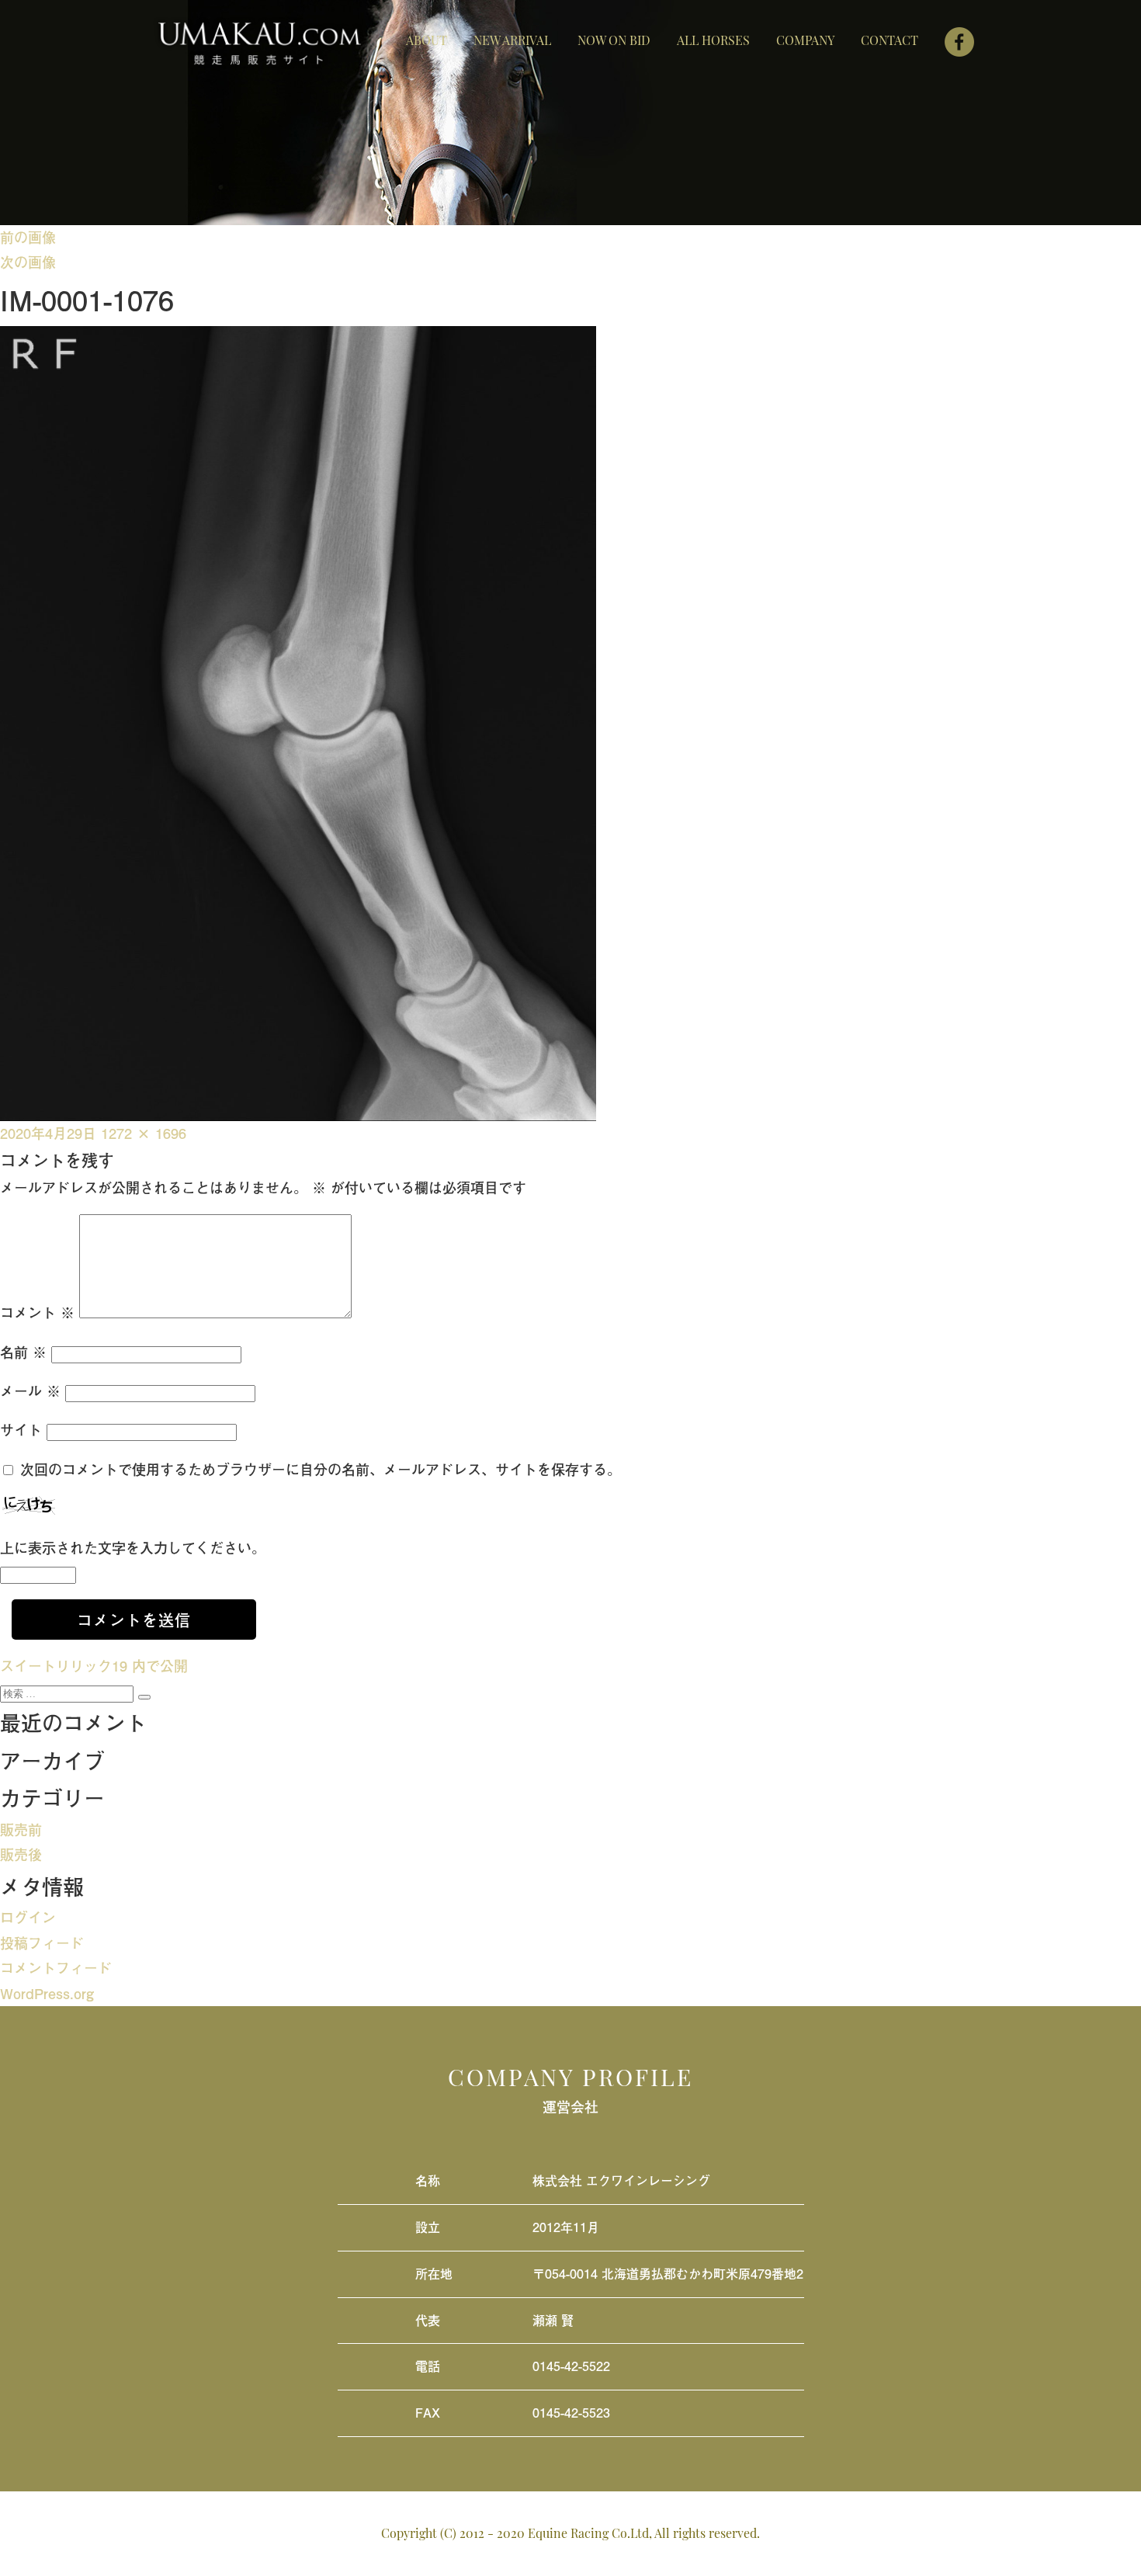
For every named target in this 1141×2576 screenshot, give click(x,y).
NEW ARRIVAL (512, 40)
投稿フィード (42, 1943)
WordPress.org (47, 1993)
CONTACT (890, 40)
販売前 (21, 1830)
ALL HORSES (713, 40)
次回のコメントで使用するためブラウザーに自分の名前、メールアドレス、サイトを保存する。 (321, 1469)
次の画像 (28, 262)
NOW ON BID (614, 40)
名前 (23, 1352)
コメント (37, 1312)
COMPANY (805, 40)
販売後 (21, 1854)
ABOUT (427, 40)
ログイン (28, 1917)
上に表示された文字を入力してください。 (133, 1548)
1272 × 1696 (144, 1133)
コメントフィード (56, 1968)
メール (30, 1391)
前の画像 (28, 237)
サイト (21, 1430)
